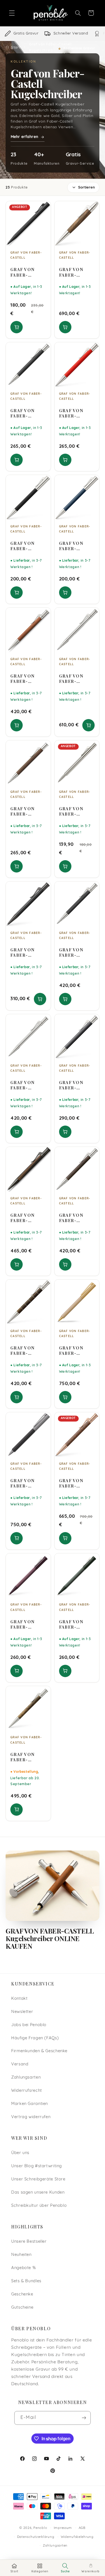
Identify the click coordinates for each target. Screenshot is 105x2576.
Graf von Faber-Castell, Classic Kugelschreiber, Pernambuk (27, 679)
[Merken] (43, 208)
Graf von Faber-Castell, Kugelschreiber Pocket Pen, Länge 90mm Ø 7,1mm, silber (76, 811)
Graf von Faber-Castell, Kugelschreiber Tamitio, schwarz (27, 546)
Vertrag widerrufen (31, 2117)
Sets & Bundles (26, 2281)
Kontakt (19, 1999)
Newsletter (22, 2012)
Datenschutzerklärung (36, 2537)
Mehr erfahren (24, 137)
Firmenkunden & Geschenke (39, 2051)
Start (16, 47)
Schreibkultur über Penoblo (39, 2206)
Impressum (63, 2528)
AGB (82, 2528)
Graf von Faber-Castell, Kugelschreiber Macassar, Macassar (27, 1218)
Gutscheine (22, 2308)
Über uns (20, 2153)
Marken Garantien (30, 2104)
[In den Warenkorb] (17, 327)
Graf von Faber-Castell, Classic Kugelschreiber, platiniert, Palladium (27, 1085)
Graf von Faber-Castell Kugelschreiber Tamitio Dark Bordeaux (27, 1624)
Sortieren (87, 188)
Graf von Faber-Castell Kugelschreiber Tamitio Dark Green (76, 1624)
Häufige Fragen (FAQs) (35, 2038)
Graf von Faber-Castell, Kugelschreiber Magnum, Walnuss (76, 272)
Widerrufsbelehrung (77, 2537)
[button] (12, 13)
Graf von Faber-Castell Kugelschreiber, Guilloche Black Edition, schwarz (27, 952)
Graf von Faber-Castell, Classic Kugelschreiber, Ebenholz (76, 952)
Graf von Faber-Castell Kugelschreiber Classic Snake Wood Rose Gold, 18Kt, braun (76, 1483)
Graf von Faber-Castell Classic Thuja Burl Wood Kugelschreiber (27, 1757)
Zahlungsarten (26, 2078)
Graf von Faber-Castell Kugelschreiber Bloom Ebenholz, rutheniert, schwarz (27, 1483)
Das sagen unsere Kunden (38, 2193)
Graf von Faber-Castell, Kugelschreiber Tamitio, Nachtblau (76, 546)
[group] (53, 34)
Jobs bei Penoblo (29, 2025)
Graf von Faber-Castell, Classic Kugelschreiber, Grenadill (76, 1218)
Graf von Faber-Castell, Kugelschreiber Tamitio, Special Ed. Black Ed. (27, 272)
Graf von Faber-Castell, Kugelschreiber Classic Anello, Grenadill (27, 1351)
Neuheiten (21, 2255)
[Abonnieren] (84, 2418)
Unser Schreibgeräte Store (38, 2179)
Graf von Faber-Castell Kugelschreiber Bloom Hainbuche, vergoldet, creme (76, 1351)
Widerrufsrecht (27, 2091)
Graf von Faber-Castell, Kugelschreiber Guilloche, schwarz (27, 413)
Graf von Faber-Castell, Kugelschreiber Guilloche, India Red (76, 413)
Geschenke (22, 2294)
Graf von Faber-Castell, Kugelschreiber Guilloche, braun (27, 811)
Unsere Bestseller (29, 2242)
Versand (20, 2064)
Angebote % (23, 2268)
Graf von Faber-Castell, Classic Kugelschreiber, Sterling (76, 679)
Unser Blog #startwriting (37, 2166)
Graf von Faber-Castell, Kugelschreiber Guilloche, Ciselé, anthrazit (76, 1085)
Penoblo (40, 2528)
